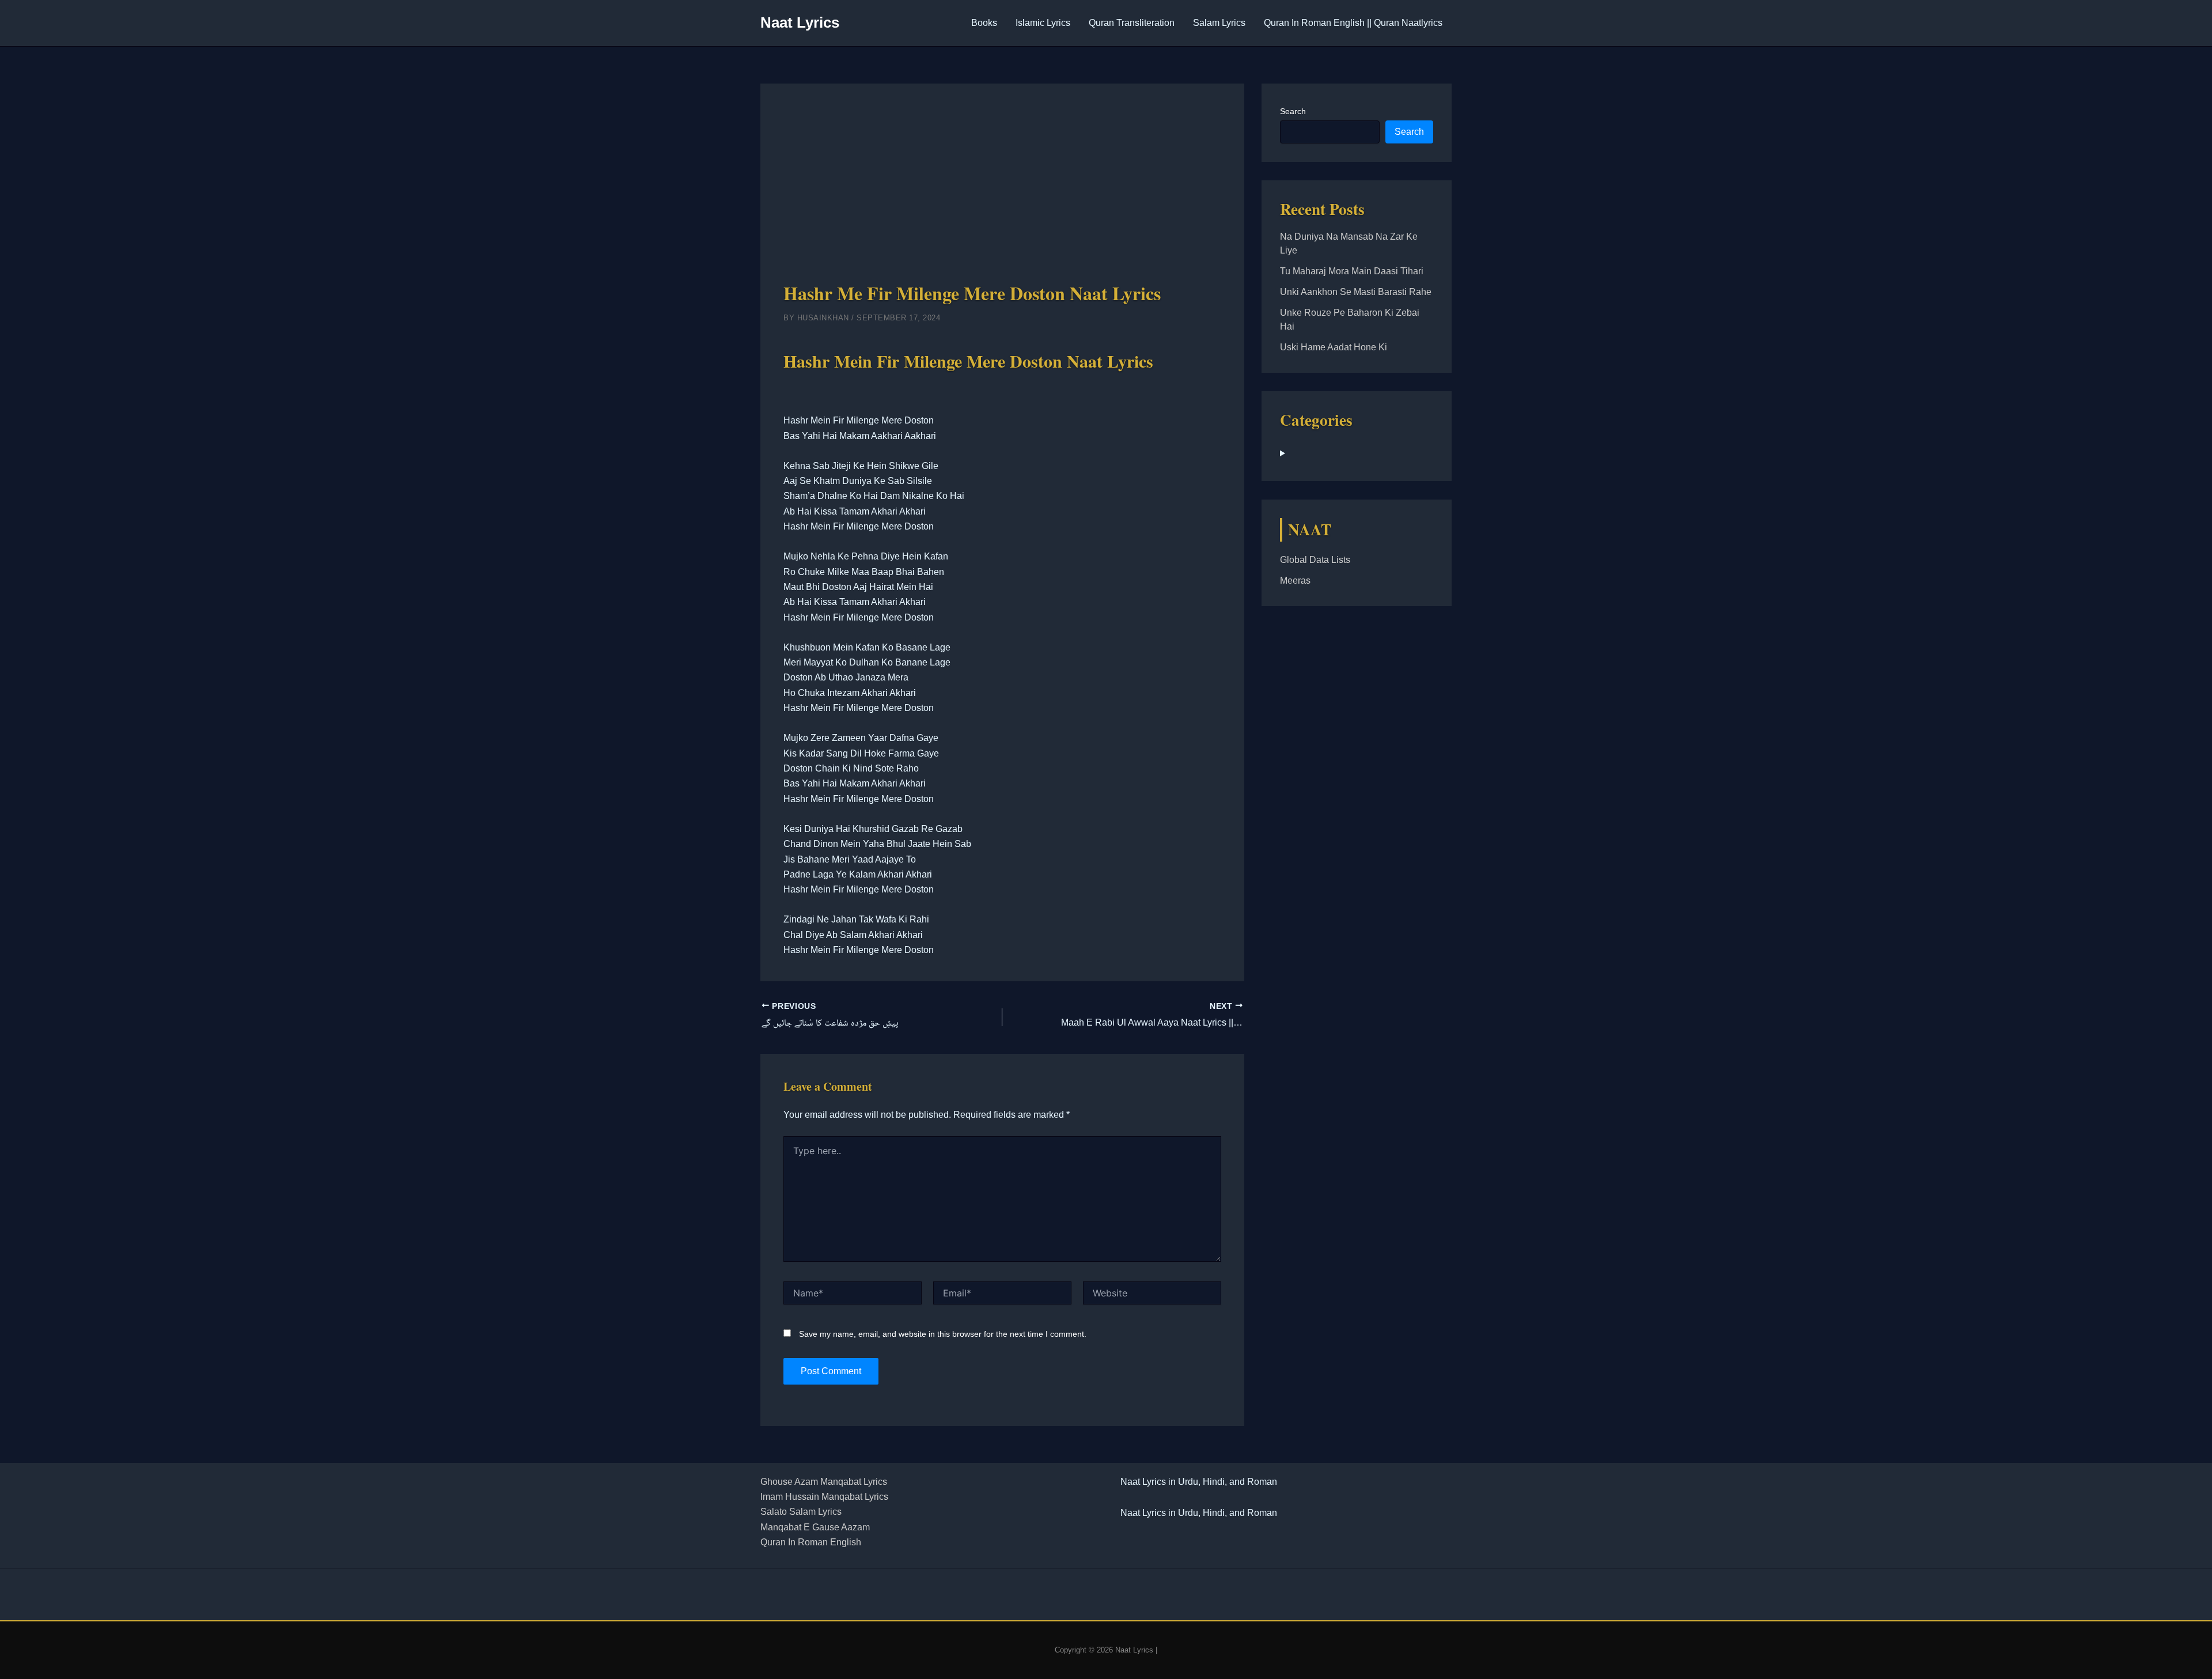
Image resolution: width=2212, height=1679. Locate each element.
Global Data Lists (1315, 560)
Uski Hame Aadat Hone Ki (1334, 347)
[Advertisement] (1002, 193)
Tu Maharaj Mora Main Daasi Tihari (1352, 271)
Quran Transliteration (1132, 23)
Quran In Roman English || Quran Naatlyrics (1353, 23)
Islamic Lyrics (1043, 23)
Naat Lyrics (800, 22)
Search (1293, 111)
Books (984, 23)
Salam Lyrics (1219, 23)
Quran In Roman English (811, 1542)
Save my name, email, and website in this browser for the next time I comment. (943, 1334)
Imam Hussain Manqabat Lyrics (824, 1497)
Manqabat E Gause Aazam (815, 1527)
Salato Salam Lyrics (801, 1512)
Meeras (1295, 581)
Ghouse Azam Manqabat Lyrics (824, 1482)
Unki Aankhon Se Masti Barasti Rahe (1356, 292)
